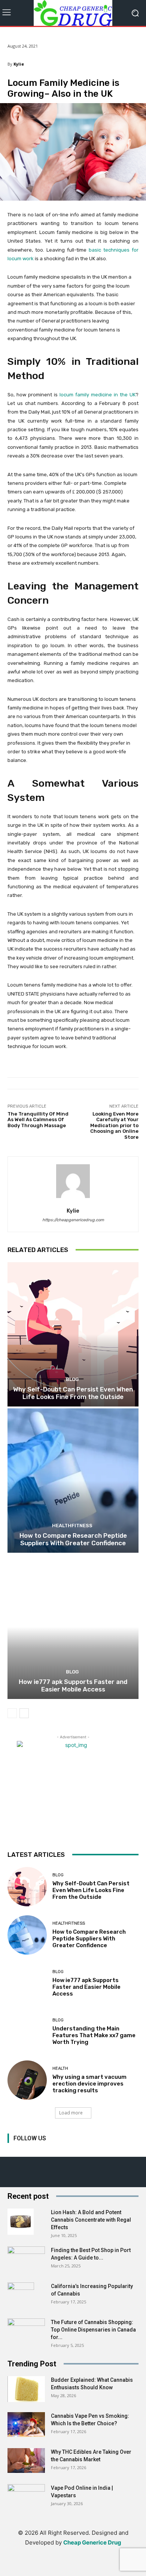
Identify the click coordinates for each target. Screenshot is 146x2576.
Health (60, 2068)
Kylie (19, 64)
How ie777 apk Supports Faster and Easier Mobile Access (73, 1685)
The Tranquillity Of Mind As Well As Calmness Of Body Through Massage (38, 1120)
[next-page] (24, 1713)
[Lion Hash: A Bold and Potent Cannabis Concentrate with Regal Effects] (21, 2222)
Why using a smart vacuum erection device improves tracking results (89, 2084)
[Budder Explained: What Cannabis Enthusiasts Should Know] (26, 2389)
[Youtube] (81, 2148)
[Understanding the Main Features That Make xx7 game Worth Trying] (27, 2032)
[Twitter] (65, 2148)
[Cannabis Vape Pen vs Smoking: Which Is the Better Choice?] (26, 2425)
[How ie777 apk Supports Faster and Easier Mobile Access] (73, 1627)
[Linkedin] (48, 2566)
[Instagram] (31, 2148)
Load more (71, 2113)
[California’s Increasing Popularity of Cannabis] (21, 2296)
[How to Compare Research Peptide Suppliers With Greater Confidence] (73, 1481)
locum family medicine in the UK (98, 395)
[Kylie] (73, 1181)
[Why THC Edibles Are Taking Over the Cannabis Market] (26, 2461)
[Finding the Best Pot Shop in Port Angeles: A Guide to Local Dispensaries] (26, 2257)
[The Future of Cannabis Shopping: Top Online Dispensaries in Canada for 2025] (26, 2332)
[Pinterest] (48, 2148)
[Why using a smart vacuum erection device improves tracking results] (27, 2080)
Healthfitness (72, 1526)
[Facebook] (14, 2148)
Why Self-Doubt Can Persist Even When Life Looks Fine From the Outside (73, 1393)
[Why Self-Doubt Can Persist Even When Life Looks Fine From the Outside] (73, 1334)
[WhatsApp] (98, 2566)
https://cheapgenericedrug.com (73, 1220)
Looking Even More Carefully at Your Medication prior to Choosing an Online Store (114, 1125)
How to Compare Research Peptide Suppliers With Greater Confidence (73, 1539)
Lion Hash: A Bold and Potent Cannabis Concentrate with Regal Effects (91, 2220)
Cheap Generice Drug (92, 2542)
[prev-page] (12, 1713)
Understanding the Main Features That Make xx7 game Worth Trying (94, 2035)
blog (72, 1379)
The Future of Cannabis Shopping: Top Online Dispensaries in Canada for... (93, 2330)
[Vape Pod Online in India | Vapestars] (26, 2497)
